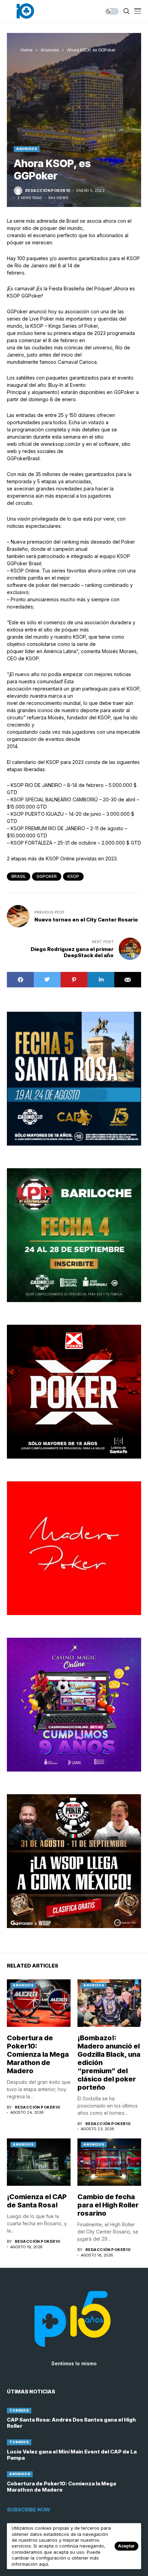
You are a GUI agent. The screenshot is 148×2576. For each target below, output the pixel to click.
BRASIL (19, 876)
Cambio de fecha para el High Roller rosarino (108, 2205)
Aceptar (126, 2546)
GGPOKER (47, 876)
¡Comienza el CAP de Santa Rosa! (37, 2201)
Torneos (19, 2410)
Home (27, 50)
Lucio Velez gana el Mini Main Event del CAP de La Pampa (72, 2455)
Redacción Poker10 (48, 191)
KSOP (73, 876)
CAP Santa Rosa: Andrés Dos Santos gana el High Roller (71, 2423)
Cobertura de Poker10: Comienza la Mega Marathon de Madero (38, 2054)
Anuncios (50, 50)
